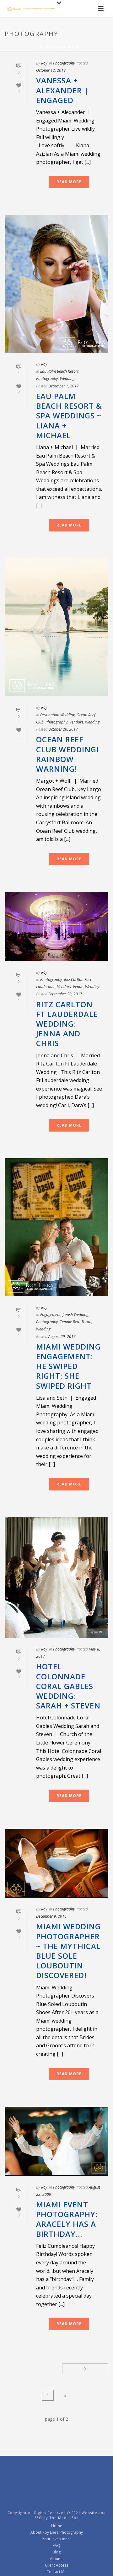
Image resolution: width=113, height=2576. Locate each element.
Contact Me (56, 2572)
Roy (44, 63)
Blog (56, 2552)
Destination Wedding (57, 715)
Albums (57, 2559)
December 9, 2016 (51, 1916)
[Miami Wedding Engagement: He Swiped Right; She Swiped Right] (56, 1227)
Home (40, 47)
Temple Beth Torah (76, 1322)
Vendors (76, 722)
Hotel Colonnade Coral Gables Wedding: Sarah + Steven (68, 1686)
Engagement (50, 1315)
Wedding (67, 378)
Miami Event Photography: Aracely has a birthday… (67, 2219)
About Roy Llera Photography (57, 2532)
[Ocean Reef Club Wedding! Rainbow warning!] (56, 627)
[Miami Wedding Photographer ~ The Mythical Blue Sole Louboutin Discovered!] (56, 1863)
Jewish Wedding (75, 1315)
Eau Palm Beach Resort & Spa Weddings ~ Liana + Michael (69, 416)
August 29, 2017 (62, 1337)
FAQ (56, 2546)
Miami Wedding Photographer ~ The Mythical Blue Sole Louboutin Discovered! (68, 1951)
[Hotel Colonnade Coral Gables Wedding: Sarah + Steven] (56, 1577)
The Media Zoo (64, 2518)
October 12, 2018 (51, 70)
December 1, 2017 (64, 386)
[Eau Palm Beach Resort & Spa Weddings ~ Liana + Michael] (56, 284)
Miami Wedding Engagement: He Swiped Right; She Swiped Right (68, 1366)
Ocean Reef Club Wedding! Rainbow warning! (67, 754)
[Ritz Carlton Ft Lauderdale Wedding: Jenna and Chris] (56, 926)
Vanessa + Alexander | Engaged (62, 90)
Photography (64, 63)
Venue (78, 987)
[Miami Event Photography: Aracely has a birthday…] (56, 2141)
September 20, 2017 (65, 994)
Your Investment (56, 2539)
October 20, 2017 (63, 729)
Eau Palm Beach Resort (59, 371)
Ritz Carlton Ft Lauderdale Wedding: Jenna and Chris (67, 1024)
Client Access (56, 2565)
